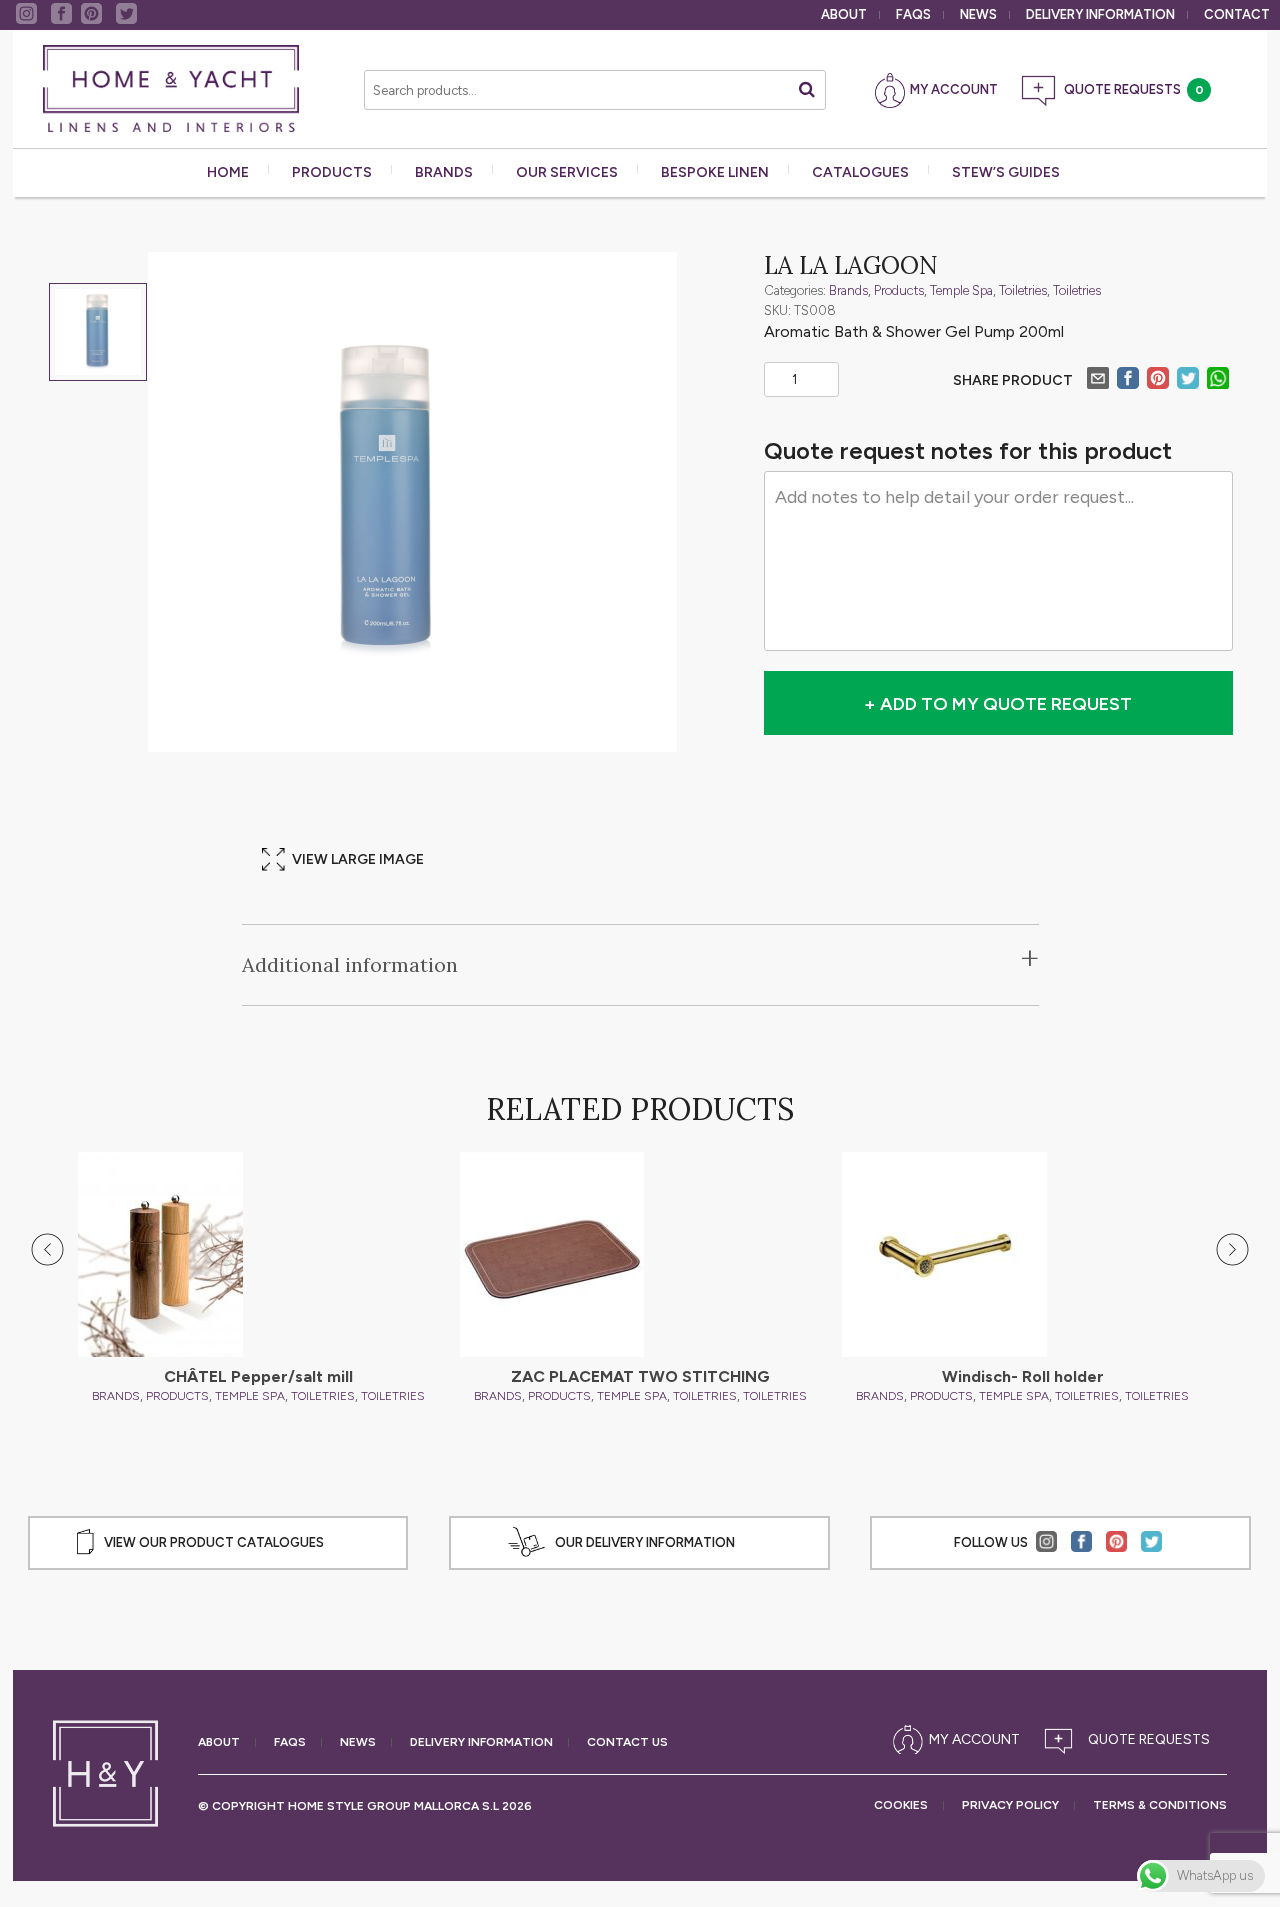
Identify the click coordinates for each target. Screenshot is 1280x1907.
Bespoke (715, 172)
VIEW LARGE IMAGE (358, 859)
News (978, 14)
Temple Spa (961, 290)
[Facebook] (1128, 381)
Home (228, 172)
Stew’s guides (1006, 172)
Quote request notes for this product (968, 451)
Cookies (901, 1805)
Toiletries (1023, 290)
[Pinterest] (1158, 381)
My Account (954, 89)
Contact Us (627, 1742)
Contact (1237, 14)
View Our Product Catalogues (214, 1542)
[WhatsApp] (1218, 381)
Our (567, 172)
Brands (444, 172)
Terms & (1160, 1805)
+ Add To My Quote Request (998, 704)
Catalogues (860, 172)
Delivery (1100, 14)
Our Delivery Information (645, 1542)
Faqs (913, 14)
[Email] (1098, 381)
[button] (48, 1250)
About (844, 14)
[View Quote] (1131, 1740)
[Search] (807, 89)
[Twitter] (1188, 381)
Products (332, 172)
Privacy (1010, 1805)
